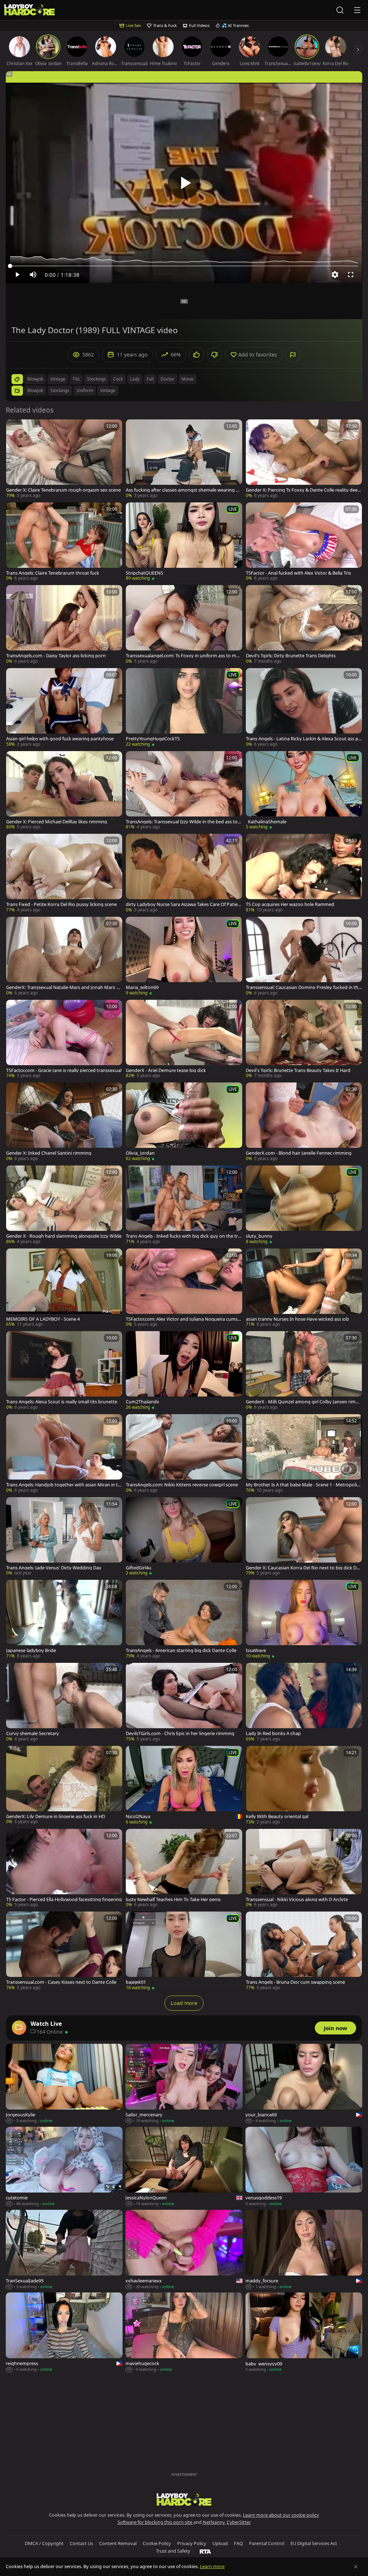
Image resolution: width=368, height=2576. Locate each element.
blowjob (35, 379)
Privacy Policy (192, 2543)
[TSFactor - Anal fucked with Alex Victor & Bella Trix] (304, 542)
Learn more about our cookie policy (281, 2515)
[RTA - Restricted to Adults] (205, 2551)
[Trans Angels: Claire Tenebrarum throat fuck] (64, 542)
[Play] (184, 183)
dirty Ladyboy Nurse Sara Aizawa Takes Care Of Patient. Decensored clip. (183, 904)
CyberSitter (239, 2522)
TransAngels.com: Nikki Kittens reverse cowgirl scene (182, 1485)
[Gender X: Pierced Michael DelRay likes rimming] (64, 791)
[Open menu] (357, 10)
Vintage (108, 390)
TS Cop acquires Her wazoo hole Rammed (290, 904)
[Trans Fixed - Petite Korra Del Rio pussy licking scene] (64, 873)
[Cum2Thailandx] (184, 1371)
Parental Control (267, 2543)
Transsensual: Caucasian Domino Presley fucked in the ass (303, 987)
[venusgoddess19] (304, 2167)
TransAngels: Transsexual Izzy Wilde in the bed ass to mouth (182, 822)
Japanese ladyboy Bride (31, 1650)
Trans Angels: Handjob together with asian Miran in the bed (63, 1485)
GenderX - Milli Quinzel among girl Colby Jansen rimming (303, 1402)
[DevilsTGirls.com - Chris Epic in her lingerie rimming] (184, 1703)
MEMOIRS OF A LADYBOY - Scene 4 (43, 1319)
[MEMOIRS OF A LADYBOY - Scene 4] (64, 1288)
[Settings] (335, 275)
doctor (167, 379)
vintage (58, 379)
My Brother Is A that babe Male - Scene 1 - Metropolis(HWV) (302, 1485)
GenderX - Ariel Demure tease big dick (166, 1070)
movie (188, 379)
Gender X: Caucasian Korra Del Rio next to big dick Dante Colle (304, 1568)
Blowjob (35, 390)
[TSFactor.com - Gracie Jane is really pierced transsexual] (64, 1039)
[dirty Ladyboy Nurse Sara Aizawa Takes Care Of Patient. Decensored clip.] (184, 873)
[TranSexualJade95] (64, 2250)
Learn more (212, 2566)
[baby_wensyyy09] (304, 2333)
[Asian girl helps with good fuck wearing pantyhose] (64, 708)
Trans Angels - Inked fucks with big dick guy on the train (184, 1236)
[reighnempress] (64, 2333)
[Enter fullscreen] (351, 275)
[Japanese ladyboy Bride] (64, 1620)
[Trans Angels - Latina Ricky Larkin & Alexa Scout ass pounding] (304, 708)
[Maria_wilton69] (184, 956)
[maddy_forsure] (304, 2250)
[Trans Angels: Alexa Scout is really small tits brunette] (64, 1371)
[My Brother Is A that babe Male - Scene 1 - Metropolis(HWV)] (304, 1454)
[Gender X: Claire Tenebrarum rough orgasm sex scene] (64, 459)
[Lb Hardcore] (29, 10)
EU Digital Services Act (314, 2543)
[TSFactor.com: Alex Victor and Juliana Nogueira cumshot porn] (184, 1288)
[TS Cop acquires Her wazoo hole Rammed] (304, 873)
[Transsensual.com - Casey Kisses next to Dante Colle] (64, 1951)
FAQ (238, 2543)
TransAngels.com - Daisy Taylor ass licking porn (56, 656)
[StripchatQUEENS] (184, 542)
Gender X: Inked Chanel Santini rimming (49, 1153)
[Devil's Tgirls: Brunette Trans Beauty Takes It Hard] (304, 1039)
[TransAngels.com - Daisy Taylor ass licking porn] (64, 625)
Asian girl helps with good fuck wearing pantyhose (60, 739)
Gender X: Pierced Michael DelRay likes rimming (57, 822)
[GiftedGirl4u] (184, 1537)
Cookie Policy (157, 2543)
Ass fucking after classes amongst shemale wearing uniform (184, 490)
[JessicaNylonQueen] (184, 2167)
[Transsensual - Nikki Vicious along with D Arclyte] (304, 1869)
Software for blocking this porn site (155, 2522)
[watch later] (15, 428)
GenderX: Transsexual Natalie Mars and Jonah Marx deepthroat (64, 987)
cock (118, 379)
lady (135, 379)
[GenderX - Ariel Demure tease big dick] (184, 1039)
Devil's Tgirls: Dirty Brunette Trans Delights (291, 656)
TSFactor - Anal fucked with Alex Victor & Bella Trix (298, 573)
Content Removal (118, 2543)
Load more (184, 2003)
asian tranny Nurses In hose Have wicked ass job (297, 1319)
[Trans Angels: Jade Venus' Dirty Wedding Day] (64, 1537)
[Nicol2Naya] (184, 1786)
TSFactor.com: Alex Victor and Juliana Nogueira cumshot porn (183, 1319)
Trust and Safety (173, 2551)
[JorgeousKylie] (64, 2084)
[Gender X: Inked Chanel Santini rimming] (64, 1122)
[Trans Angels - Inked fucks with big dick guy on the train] (184, 1205)
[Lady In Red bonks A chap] (304, 1703)
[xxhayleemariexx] (184, 2250)
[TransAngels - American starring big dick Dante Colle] (184, 1620)
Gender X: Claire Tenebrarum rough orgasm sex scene (63, 490)
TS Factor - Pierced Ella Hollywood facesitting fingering (64, 1899)
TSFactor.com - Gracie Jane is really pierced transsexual (64, 1070)
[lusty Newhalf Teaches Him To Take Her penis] (184, 1869)
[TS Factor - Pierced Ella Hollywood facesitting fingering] (64, 1869)
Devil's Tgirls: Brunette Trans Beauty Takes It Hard (298, 1070)
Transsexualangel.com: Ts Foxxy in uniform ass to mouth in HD (184, 656)
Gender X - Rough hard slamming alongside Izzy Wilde (64, 1236)
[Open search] (340, 10)
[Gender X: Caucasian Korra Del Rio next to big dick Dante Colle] (304, 1537)
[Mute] (33, 275)
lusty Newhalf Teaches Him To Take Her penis (173, 1899)
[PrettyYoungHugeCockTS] (184, 708)
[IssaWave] (304, 1620)
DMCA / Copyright (44, 2543)
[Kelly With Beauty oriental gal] (304, 1786)
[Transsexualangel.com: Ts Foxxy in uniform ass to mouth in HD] (184, 625)
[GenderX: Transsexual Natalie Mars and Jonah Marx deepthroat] (64, 956)
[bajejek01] (184, 1951)
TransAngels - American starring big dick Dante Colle (181, 1650)
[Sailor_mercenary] (184, 2084)
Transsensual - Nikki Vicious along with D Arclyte (297, 1899)
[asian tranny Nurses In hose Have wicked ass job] (304, 1288)
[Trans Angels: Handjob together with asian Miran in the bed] (64, 1454)
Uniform (85, 390)
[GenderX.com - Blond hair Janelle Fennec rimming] (304, 1122)
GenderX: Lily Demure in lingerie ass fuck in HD (56, 1816)
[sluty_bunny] (304, 1205)
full (150, 379)
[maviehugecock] (184, 2333)
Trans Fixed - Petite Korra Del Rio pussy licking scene (61, 904)
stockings (96, 379)
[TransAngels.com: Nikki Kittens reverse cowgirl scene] (184, 1454)
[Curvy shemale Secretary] (64, 1703)
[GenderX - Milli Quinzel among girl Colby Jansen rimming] (304, 1371)
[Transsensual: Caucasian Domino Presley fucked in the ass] (304, 956)
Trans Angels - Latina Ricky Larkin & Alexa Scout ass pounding (303, 739)
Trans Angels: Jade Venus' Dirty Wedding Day (54, 1568)
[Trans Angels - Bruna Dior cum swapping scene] (304, 1951)
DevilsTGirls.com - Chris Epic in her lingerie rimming (180, 1733)
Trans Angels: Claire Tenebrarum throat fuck (53, 573)
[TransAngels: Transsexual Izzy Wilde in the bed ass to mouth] (184, 791)
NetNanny (214, 2522)
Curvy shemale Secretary (33, 1733)
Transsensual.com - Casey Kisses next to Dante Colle (61, 1982)
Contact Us (81, 2543)
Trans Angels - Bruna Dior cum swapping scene (295, 1982)
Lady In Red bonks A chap (273, 1733)
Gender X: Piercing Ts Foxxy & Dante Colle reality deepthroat (303, 490)
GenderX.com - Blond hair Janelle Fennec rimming (299, 1153)
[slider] (184, 266)
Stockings (60, 390)
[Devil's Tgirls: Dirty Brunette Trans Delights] (304, 625)
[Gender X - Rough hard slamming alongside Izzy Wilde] (64, 1205)
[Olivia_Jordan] (184, 1122)
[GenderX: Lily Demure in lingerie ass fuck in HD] (64, 1786)
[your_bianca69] (304, 2084)
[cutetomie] (64, 2167)
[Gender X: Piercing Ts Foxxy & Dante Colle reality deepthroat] (304, 459)
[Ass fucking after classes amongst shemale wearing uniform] (184, 459)
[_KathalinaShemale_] (304, 791)
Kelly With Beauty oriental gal (277, 1816)
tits (76, 379)
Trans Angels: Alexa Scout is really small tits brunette (62, 1402)
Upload (220, 2543)
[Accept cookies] (356, 2567)
